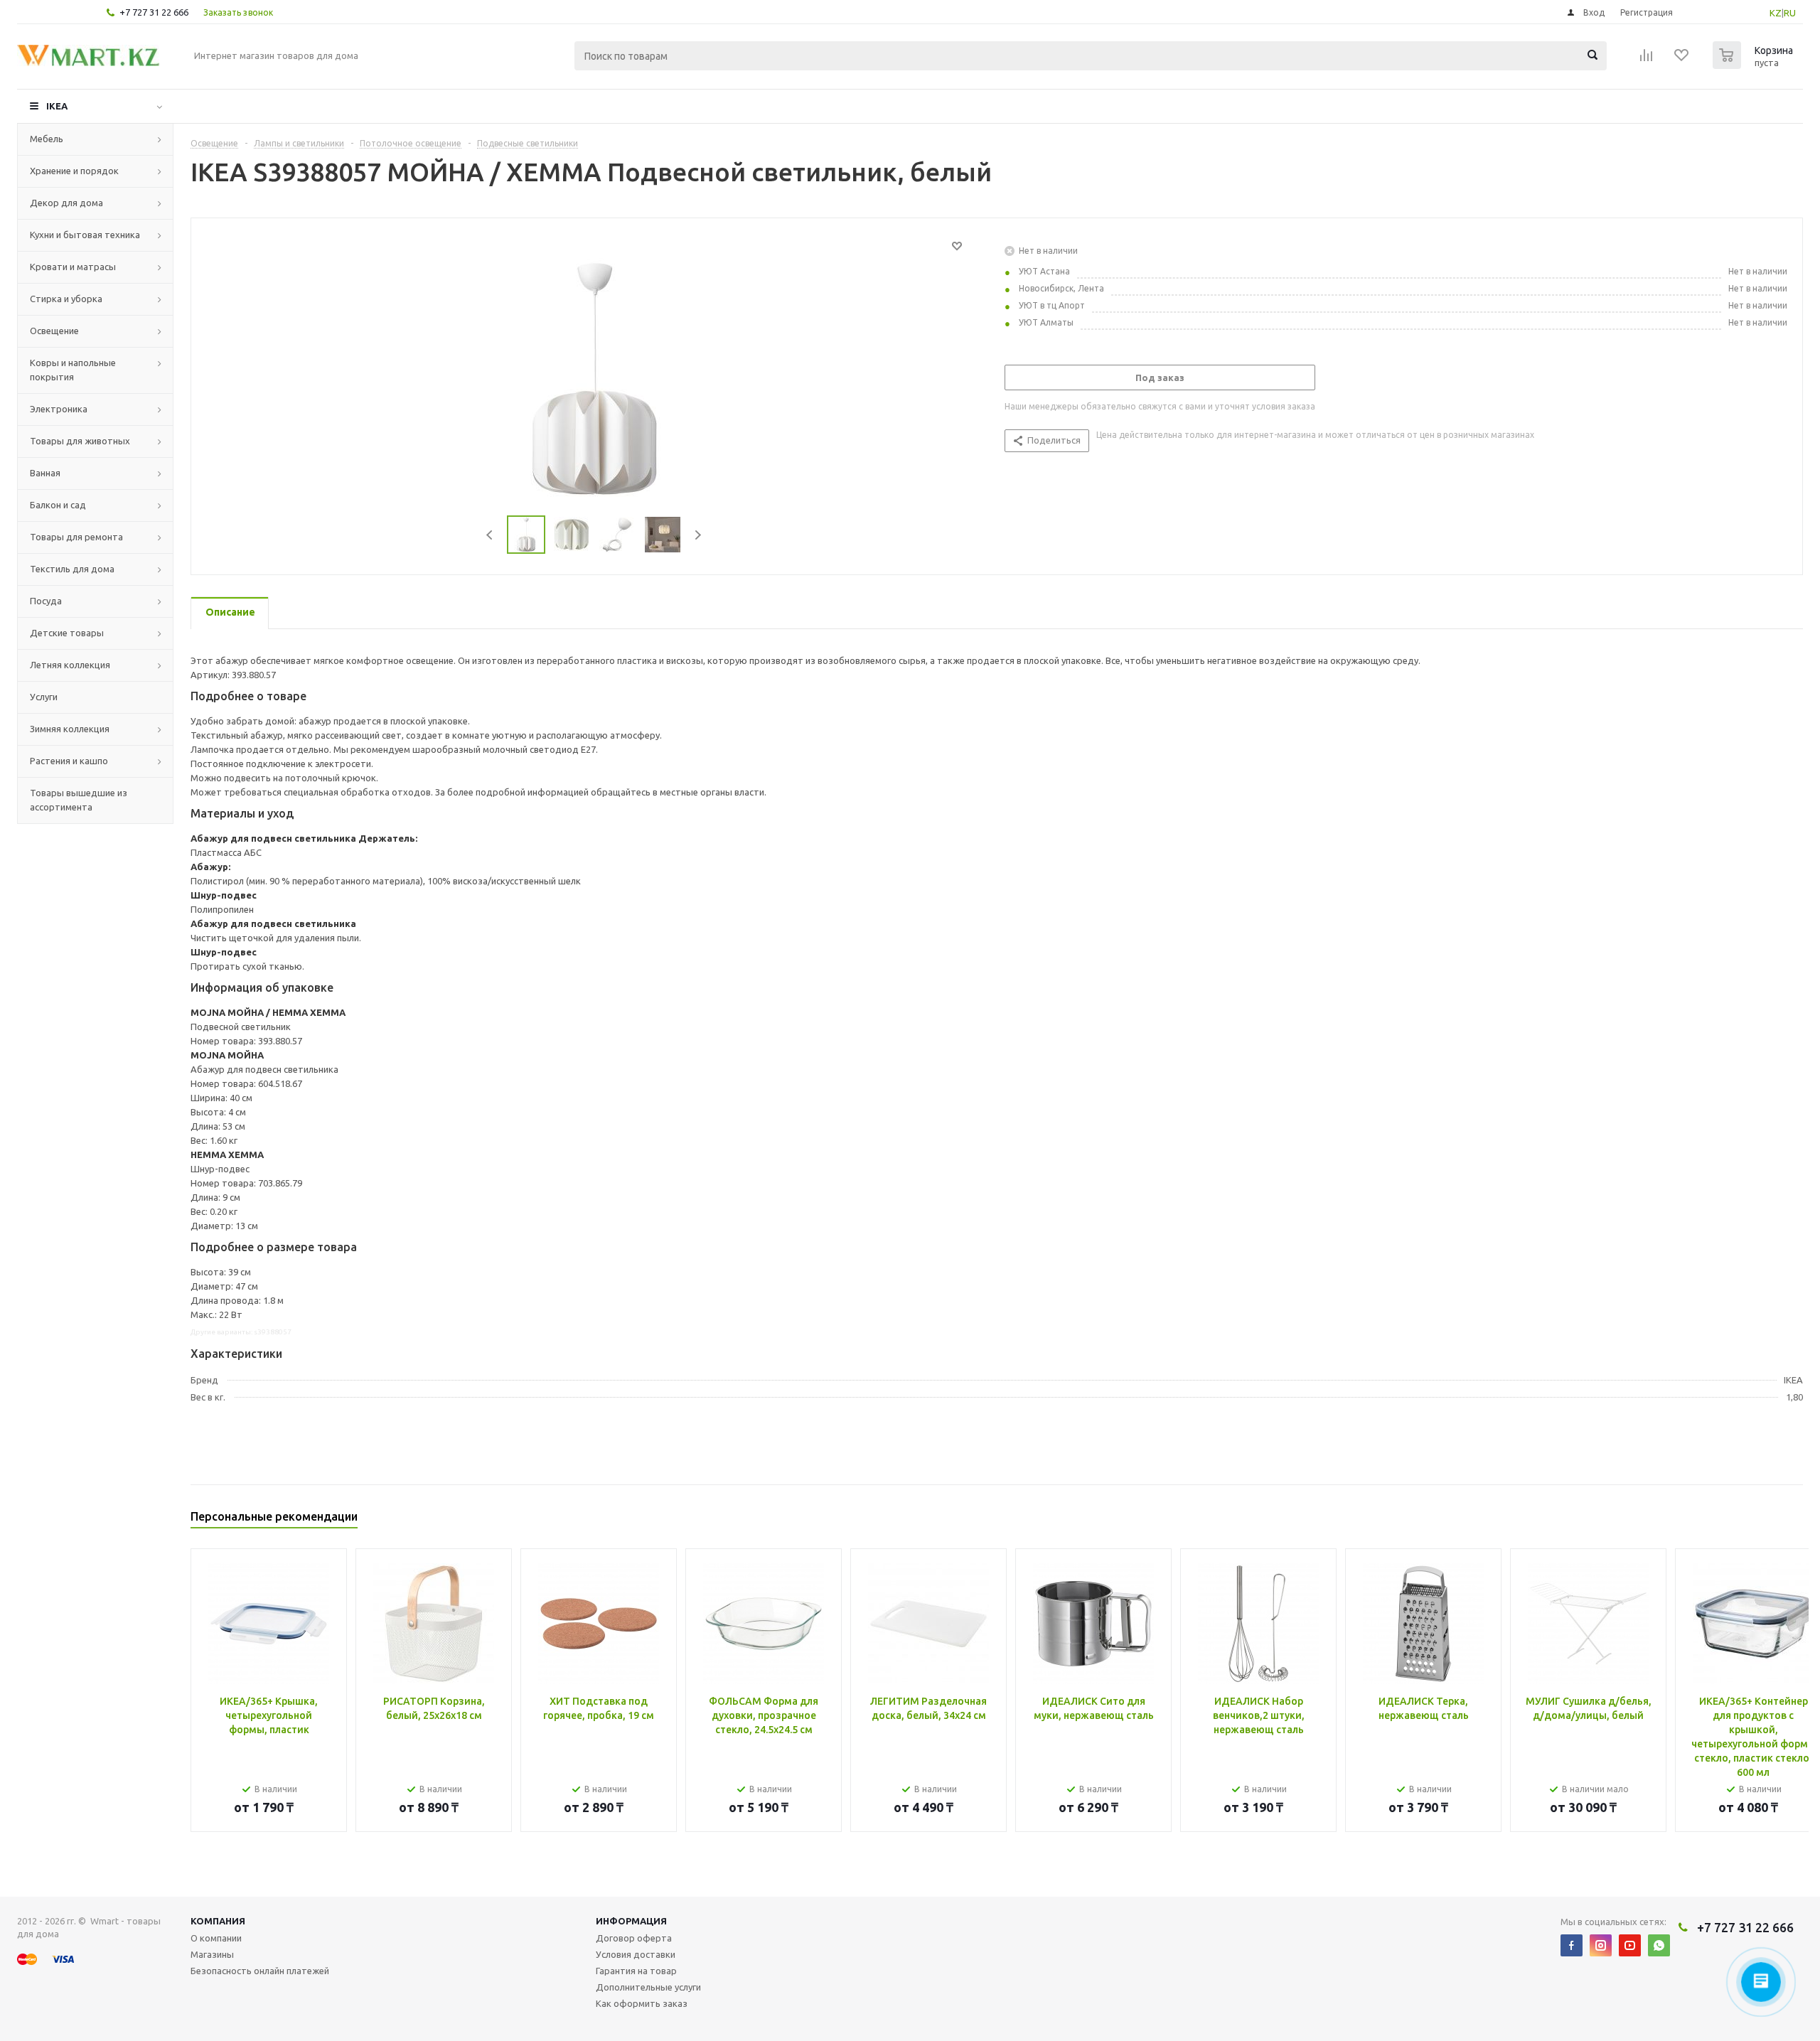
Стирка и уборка (66, 299)
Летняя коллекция (70, 665)
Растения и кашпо (69, 761)
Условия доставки (636, 1954)
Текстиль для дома (72, 569)
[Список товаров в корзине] (1755, 65)
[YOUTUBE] (1630, 1945)
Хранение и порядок (74, 171)
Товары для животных (80, 441)
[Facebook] (1572, 1945)
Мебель (47, 139)
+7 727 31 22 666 (154, 12)
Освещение (54, 331)
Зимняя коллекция (70, 729)
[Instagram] (1601, 1945)
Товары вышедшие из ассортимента (79, 800)
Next (698, 535)
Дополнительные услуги (648, 1987)
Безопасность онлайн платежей (260, 1971)
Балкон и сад (58, 505)
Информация (631, 1921)
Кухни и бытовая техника (85, 235)
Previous (490, 535)
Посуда (46, 601)
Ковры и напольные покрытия (73, 370)
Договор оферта (634, 1938)
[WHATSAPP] (1659, 1945)
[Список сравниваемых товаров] (1647, 60)
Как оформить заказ (642, 2003)
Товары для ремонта (76, 537)
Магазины (212, 1954)
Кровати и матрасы (73, 267)
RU (1790, 13)
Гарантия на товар (636, 1971)
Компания (218, 1921)
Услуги (44, 697)
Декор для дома (66, 203)
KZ (1776, 13)
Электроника (59, 409)
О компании (216, 1938)
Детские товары (67, 633)
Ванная (45, 473)
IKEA (57, 106)
